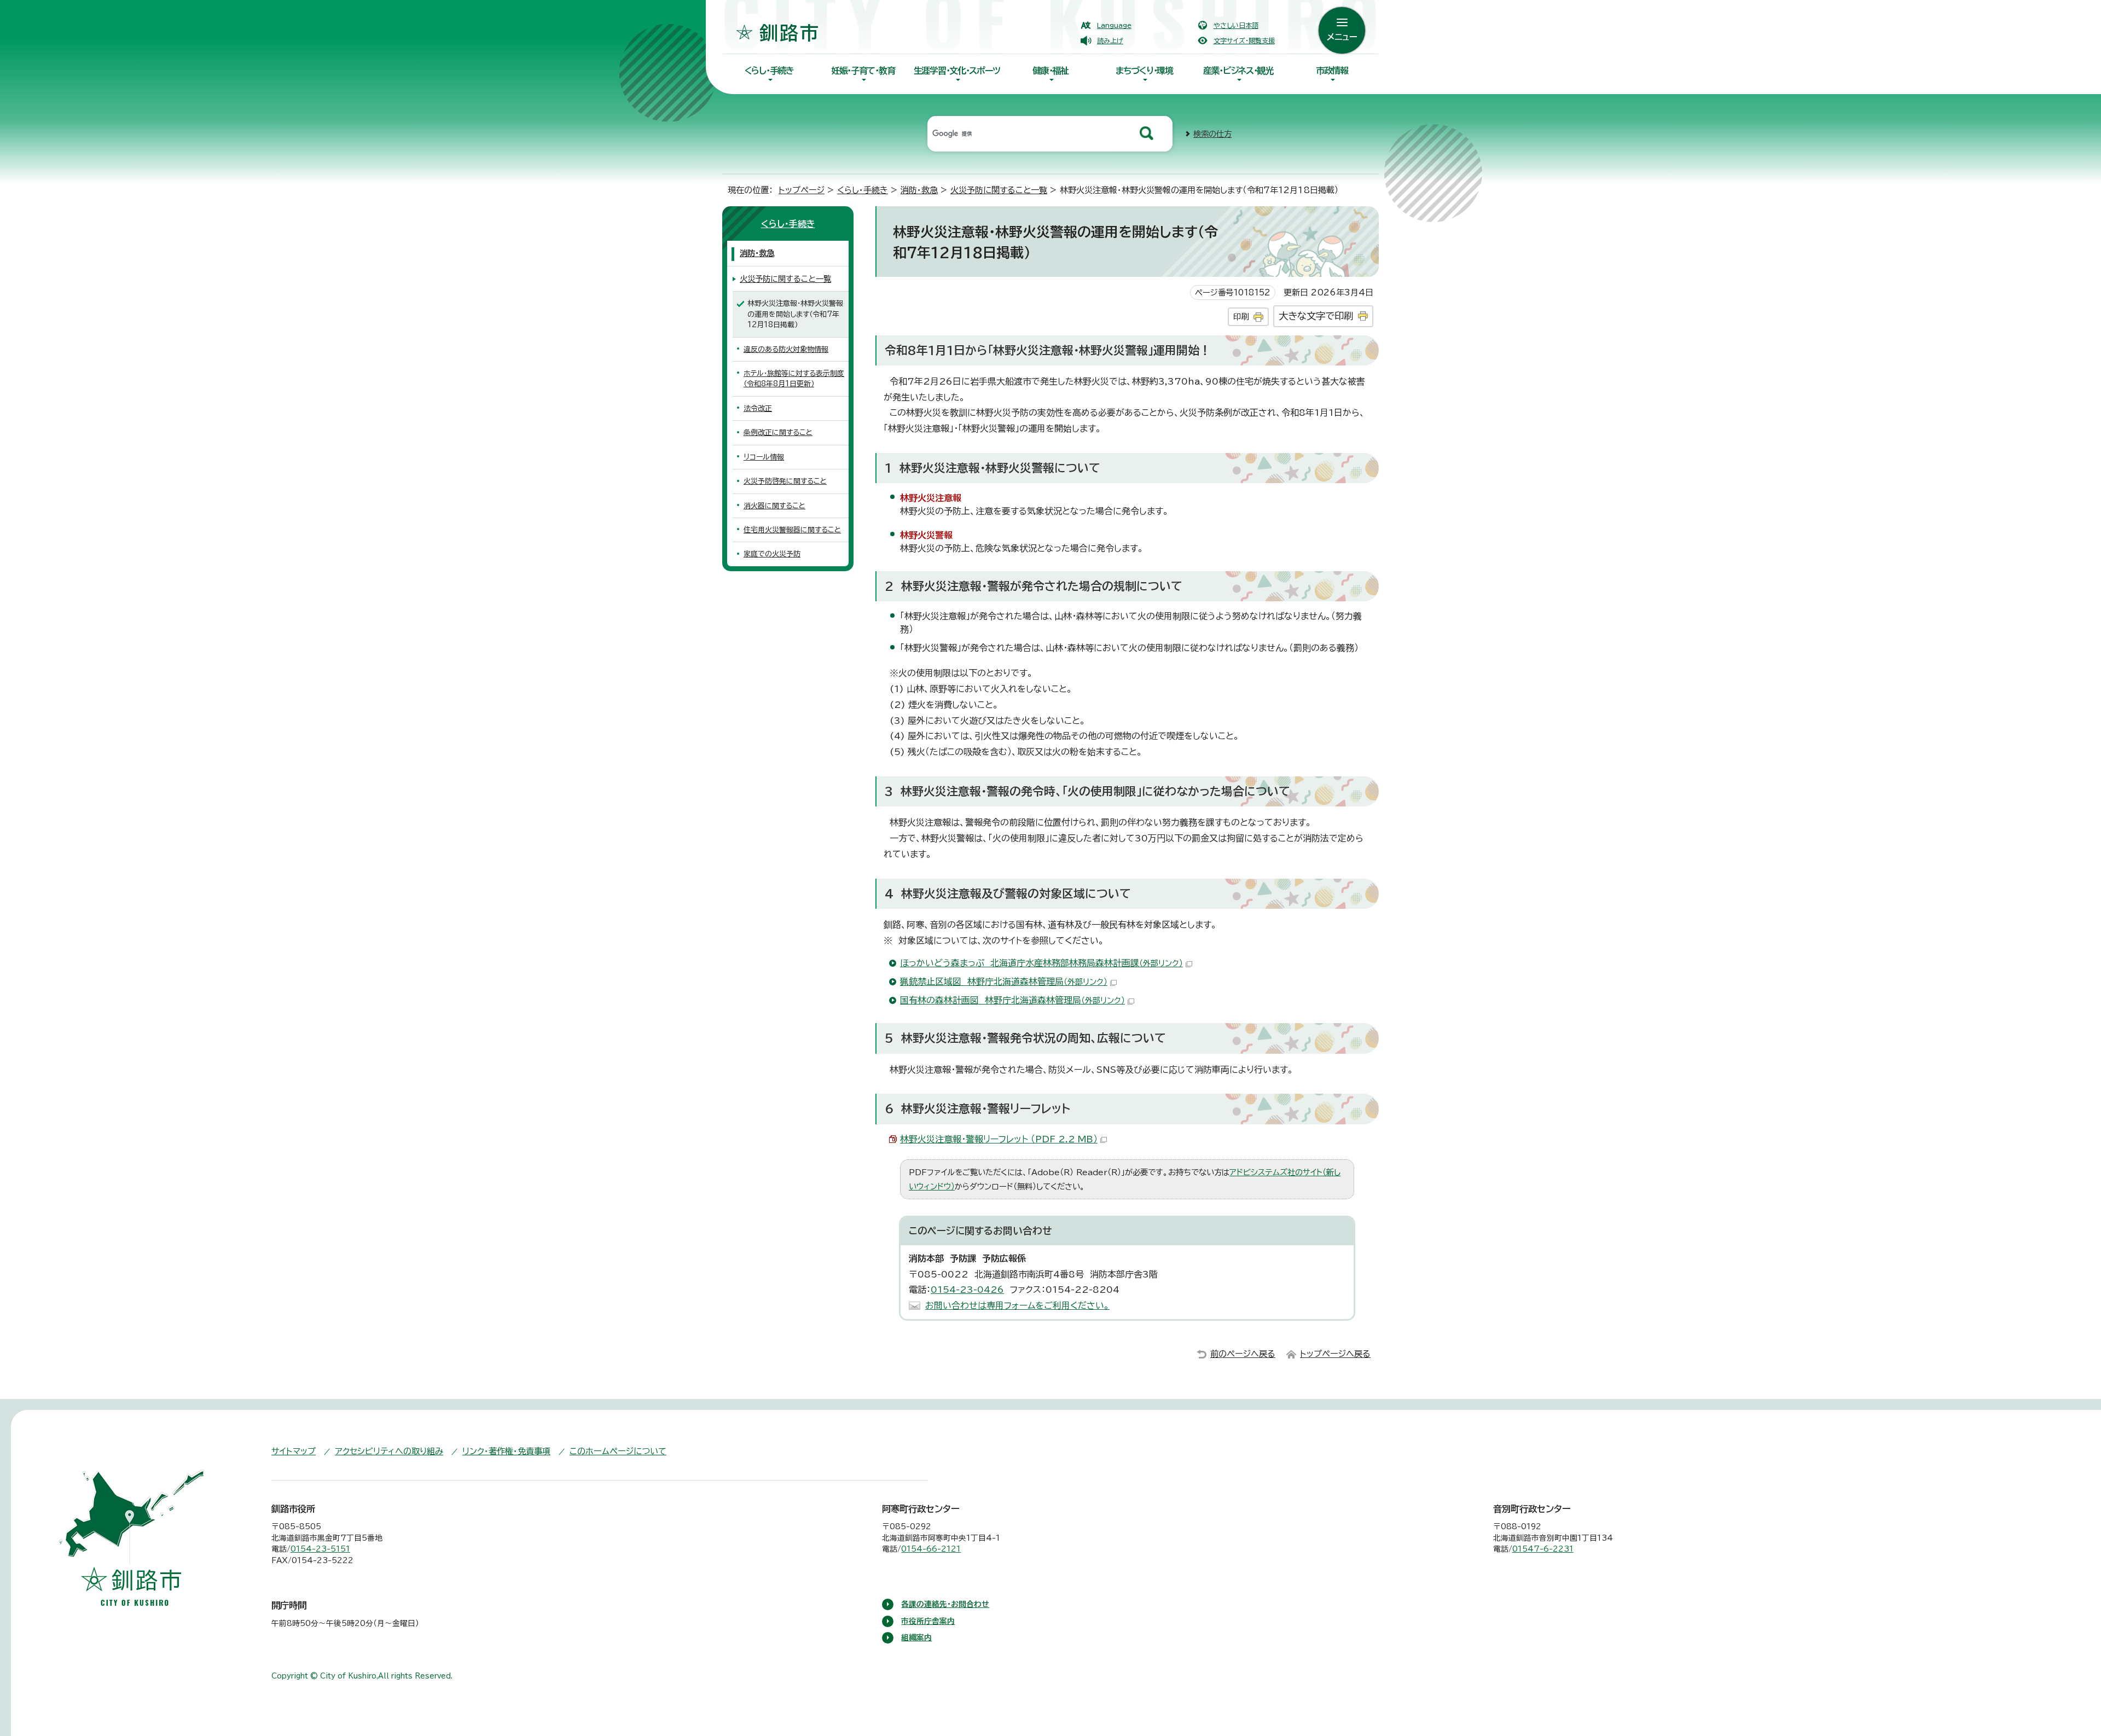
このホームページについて (618, 1451)
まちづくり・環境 (1144, 71)
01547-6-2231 (1543, 1549)
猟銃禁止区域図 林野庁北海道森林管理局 (1004, 982)
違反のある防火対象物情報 (786, 349)
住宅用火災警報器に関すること (792, 530)
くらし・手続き (769, 71)
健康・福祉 (1050, 71)
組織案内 (916, 1638)
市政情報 (1332, 71)
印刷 (1241, 317)
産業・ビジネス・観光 (1238, 71)
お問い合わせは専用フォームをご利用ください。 (1017, 1305)
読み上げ (1110, 40)
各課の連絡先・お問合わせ (945, 1604)
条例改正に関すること (778, 432)
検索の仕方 (1212, 134)
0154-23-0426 (967, 1290)
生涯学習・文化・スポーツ (957, 71)
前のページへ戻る (1243, 1354)
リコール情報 (764, 457)
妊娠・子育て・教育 (863, 71)
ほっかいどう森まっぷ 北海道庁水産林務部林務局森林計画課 (1041, 963)
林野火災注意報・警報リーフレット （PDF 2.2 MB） (999, 1139)
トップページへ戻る (1335, 1354)
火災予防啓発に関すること (785, 481)
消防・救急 (919, 190)
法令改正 (758, 408)
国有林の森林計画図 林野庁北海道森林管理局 (1012, 1000)
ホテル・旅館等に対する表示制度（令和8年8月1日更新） (794, 379)
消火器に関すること (774, 506)
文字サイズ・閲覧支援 (1244, 40)
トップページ (802, 190)
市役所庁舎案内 (928, 1621)
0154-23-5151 (320, 1549)
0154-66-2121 (931, 1549)
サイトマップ (294, 1451)
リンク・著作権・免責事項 (506, 1451)
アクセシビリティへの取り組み (389, 1451)
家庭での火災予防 (772, 554)
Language (1114, 25)
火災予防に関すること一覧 (999, 190)
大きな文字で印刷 (1316, 316)
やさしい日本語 (1236, 25)
